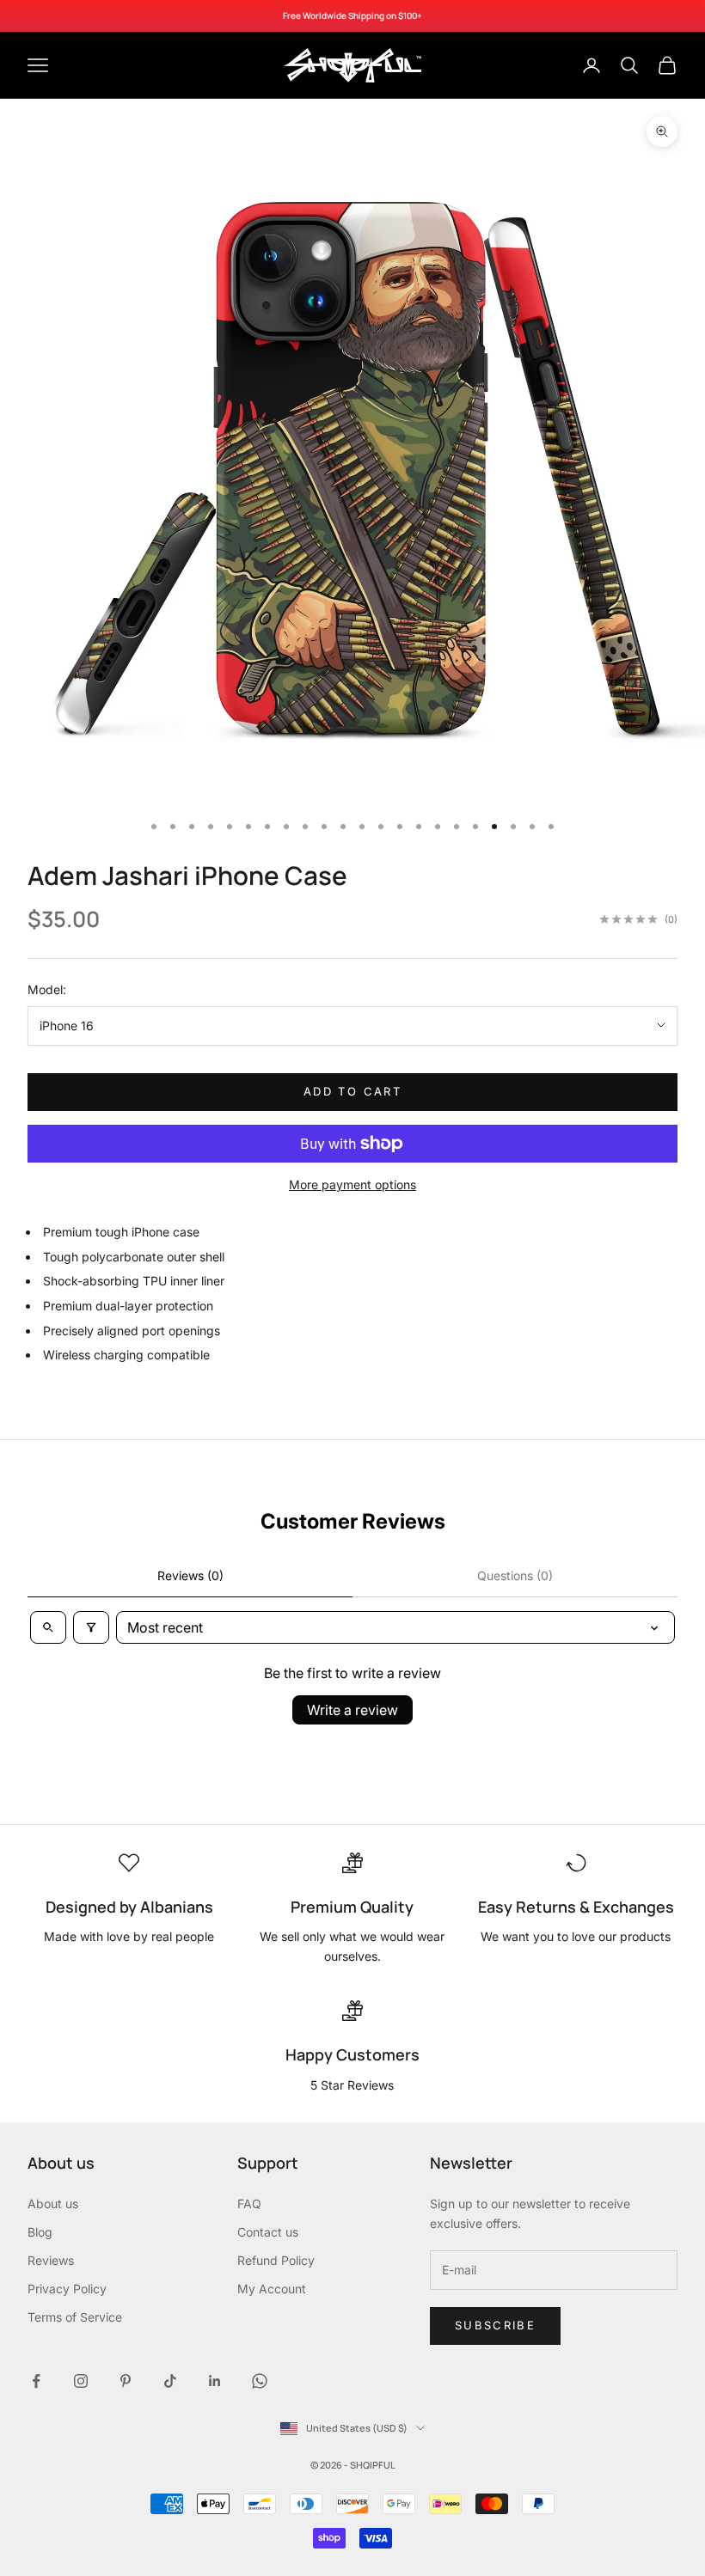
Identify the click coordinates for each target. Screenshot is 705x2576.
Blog (40, 2232)
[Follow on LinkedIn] (215, 2381)
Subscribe (495, 2325)
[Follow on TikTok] (170, 2381)
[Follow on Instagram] (81, 2381)
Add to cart (352, 1091)
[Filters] (91, 1627)
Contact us (268, 2232)
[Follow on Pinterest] (126, 2381)
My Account (272, 2289)
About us (53, 2204)
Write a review (352, 1710)
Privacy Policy (67, 2289)
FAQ (249, 2204)
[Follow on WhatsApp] (260, 2381)
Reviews (51, 2260)
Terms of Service (75, 2317)
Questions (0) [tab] (515, 1575)
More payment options (352, 1184)
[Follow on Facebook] (36, 2381)
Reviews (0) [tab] (190, 1575)
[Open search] (48, 1627)
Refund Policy (276, 2260)
